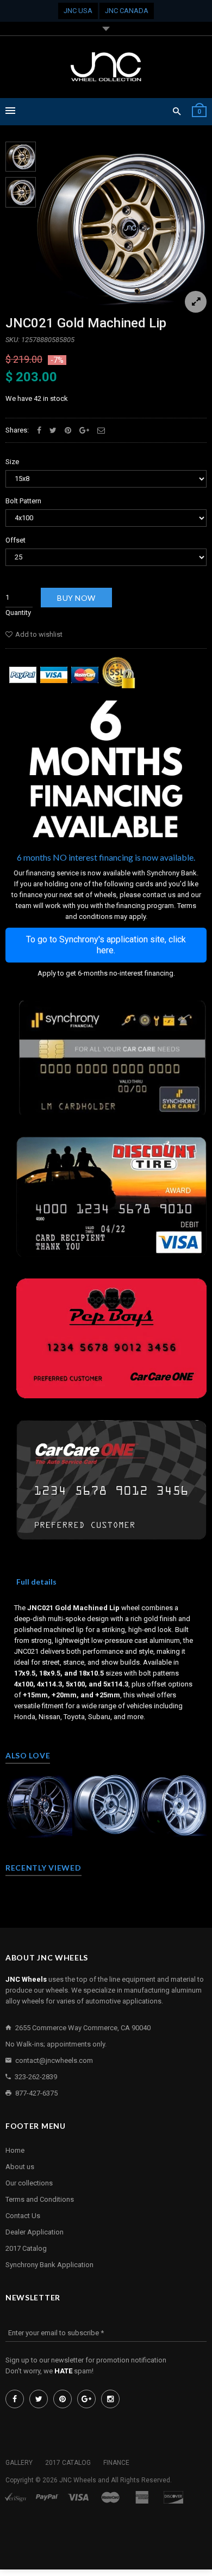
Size (12, 462)
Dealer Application (35, 2232)
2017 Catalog (26, 2248)
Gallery (19, 2463)
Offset (15, 540)
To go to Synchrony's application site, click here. (106, 945)
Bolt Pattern (23, 501)
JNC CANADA (127, 11)
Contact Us (23, 2216)
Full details (36, 1582)
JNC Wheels (78, 2480)
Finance (116, 2463)
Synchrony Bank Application (49, 2265)
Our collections (29, 2183)
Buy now (76, 598)
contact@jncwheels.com (54, 2060)
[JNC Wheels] (106, 67)
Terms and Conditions (40, 2199)
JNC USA (78, 11)
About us (20, 2167)
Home (15, 2150)
